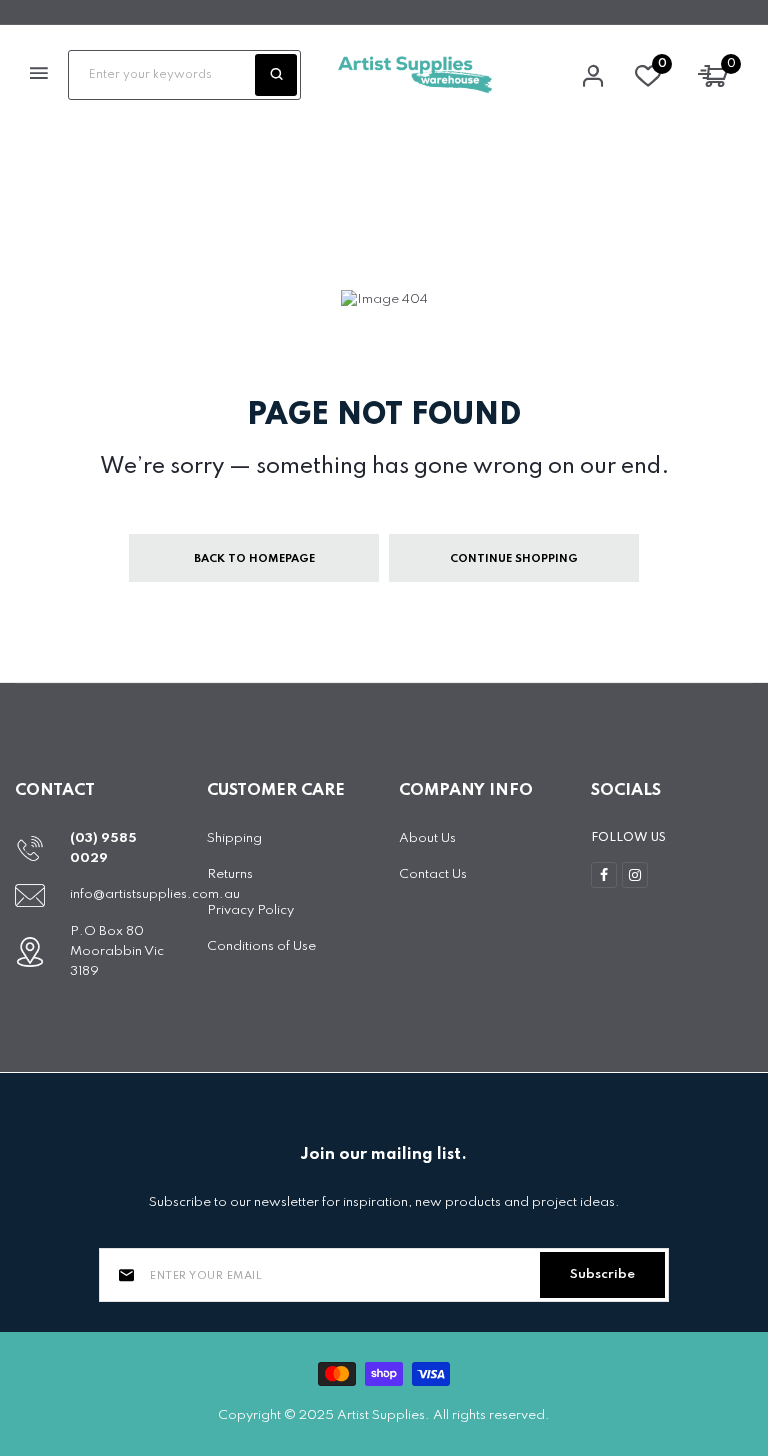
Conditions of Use (261, 946)
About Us (427, 838)
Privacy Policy (250, 910)
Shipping (234, 838)
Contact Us (433, 874)
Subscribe (602, 1274)
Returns (230, 874)
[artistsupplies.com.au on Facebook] (604, 875)
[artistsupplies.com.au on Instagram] (635, 875)
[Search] (276, 75)
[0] (648, 81)
